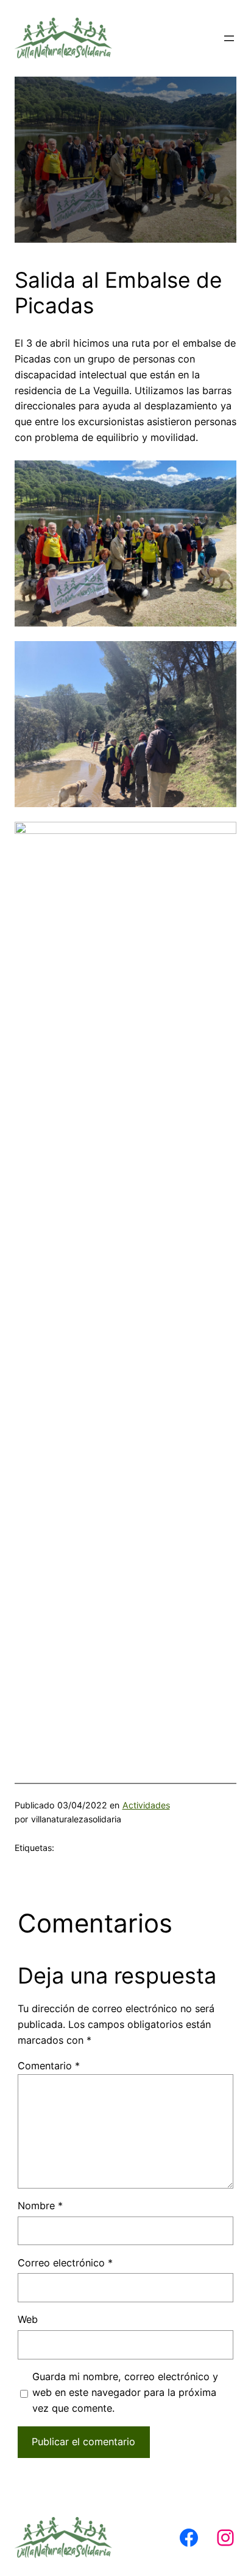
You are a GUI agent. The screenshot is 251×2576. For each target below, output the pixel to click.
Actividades (146, 1805)
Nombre (40, 2206)
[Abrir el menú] (229, 38)
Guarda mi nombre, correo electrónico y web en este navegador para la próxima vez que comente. (125, 2392)
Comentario (49, 2066)
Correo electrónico (65, 2263)
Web (28, 2319)
